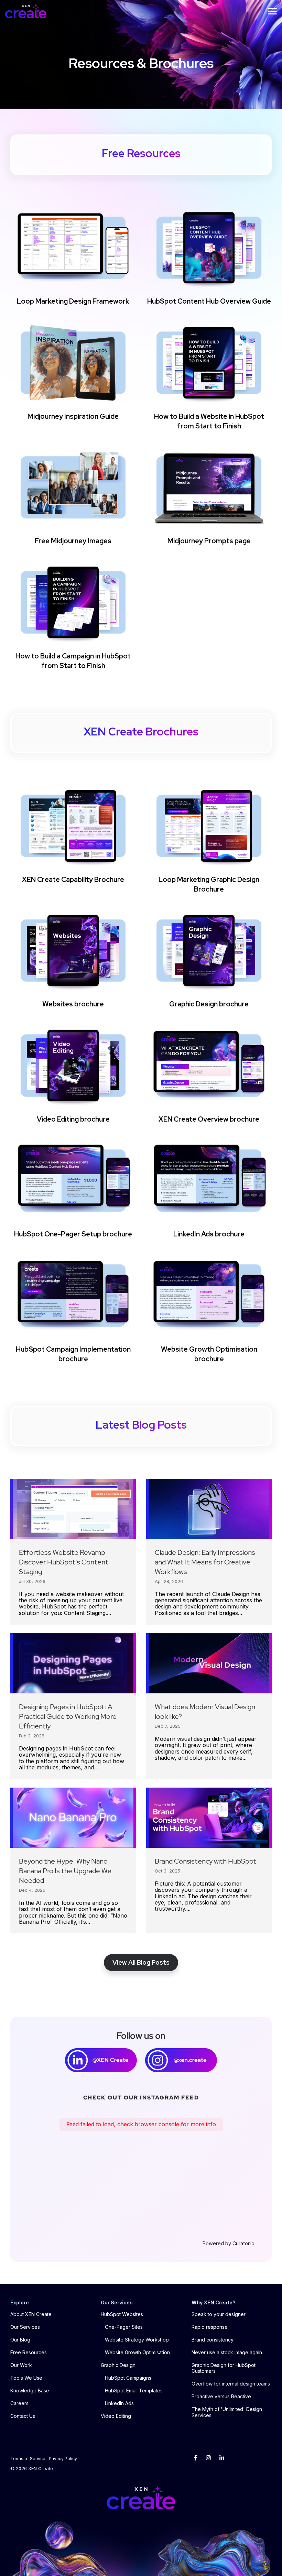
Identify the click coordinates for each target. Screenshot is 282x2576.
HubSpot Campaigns (128, 2378)
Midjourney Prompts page (209, 541)
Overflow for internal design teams (231, 2384)
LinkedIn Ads (119, 2403)
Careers (19, 2403)
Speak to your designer (219, 2314)
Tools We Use (26, 2378)
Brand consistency (213, 2340)
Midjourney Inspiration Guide (73, 416)
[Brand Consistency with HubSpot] (209, 1818)
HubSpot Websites (122, 2314)
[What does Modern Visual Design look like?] (209, 1663)
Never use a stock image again (227, 2352)
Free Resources (29, 2352)
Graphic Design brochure (209, 1004)
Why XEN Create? (214, 2302)
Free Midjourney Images (73, 541)
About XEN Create (31, 2314)
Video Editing (116, 2416)
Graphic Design (118, 2365)
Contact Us (23, 2416)
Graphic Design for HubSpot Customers (224, 2368)
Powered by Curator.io (229, 2244)
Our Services (25, 2327)
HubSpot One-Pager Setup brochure (73, 1234)
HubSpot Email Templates (134, 2391)
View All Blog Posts (141, 1962)
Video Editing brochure (73, 1119)
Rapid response (210, 2327)
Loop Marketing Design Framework (73, 301)
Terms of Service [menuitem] (28, 2459)
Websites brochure (73, 1004)
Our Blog (20, 2340)
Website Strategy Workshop (137, 2340)
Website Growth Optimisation (137, 2352)
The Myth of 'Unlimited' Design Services (227, 2412)
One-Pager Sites (124, 2327)
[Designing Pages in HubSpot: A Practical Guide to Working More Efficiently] (73, 1663)
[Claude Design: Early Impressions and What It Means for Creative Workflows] (209, 1509)
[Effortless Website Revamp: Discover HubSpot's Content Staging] (73, 1509)
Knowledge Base (30, 2391)
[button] (272, 11)
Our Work (21, 2365)
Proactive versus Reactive (221, 2396)
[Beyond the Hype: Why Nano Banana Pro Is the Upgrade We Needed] (73, 1818)
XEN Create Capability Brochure (73, 880)
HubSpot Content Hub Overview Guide (209, 301)
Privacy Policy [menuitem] (63, 2459)
